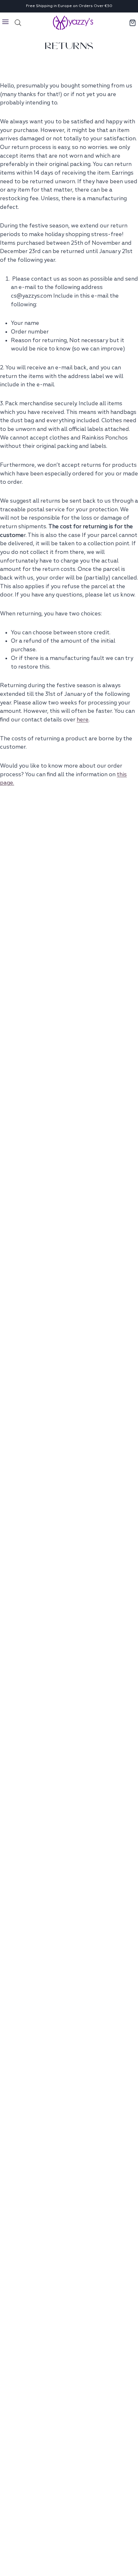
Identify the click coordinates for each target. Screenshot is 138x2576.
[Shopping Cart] (133, 23)
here (83, 720)
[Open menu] (6, 23)
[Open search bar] (18, 23)
